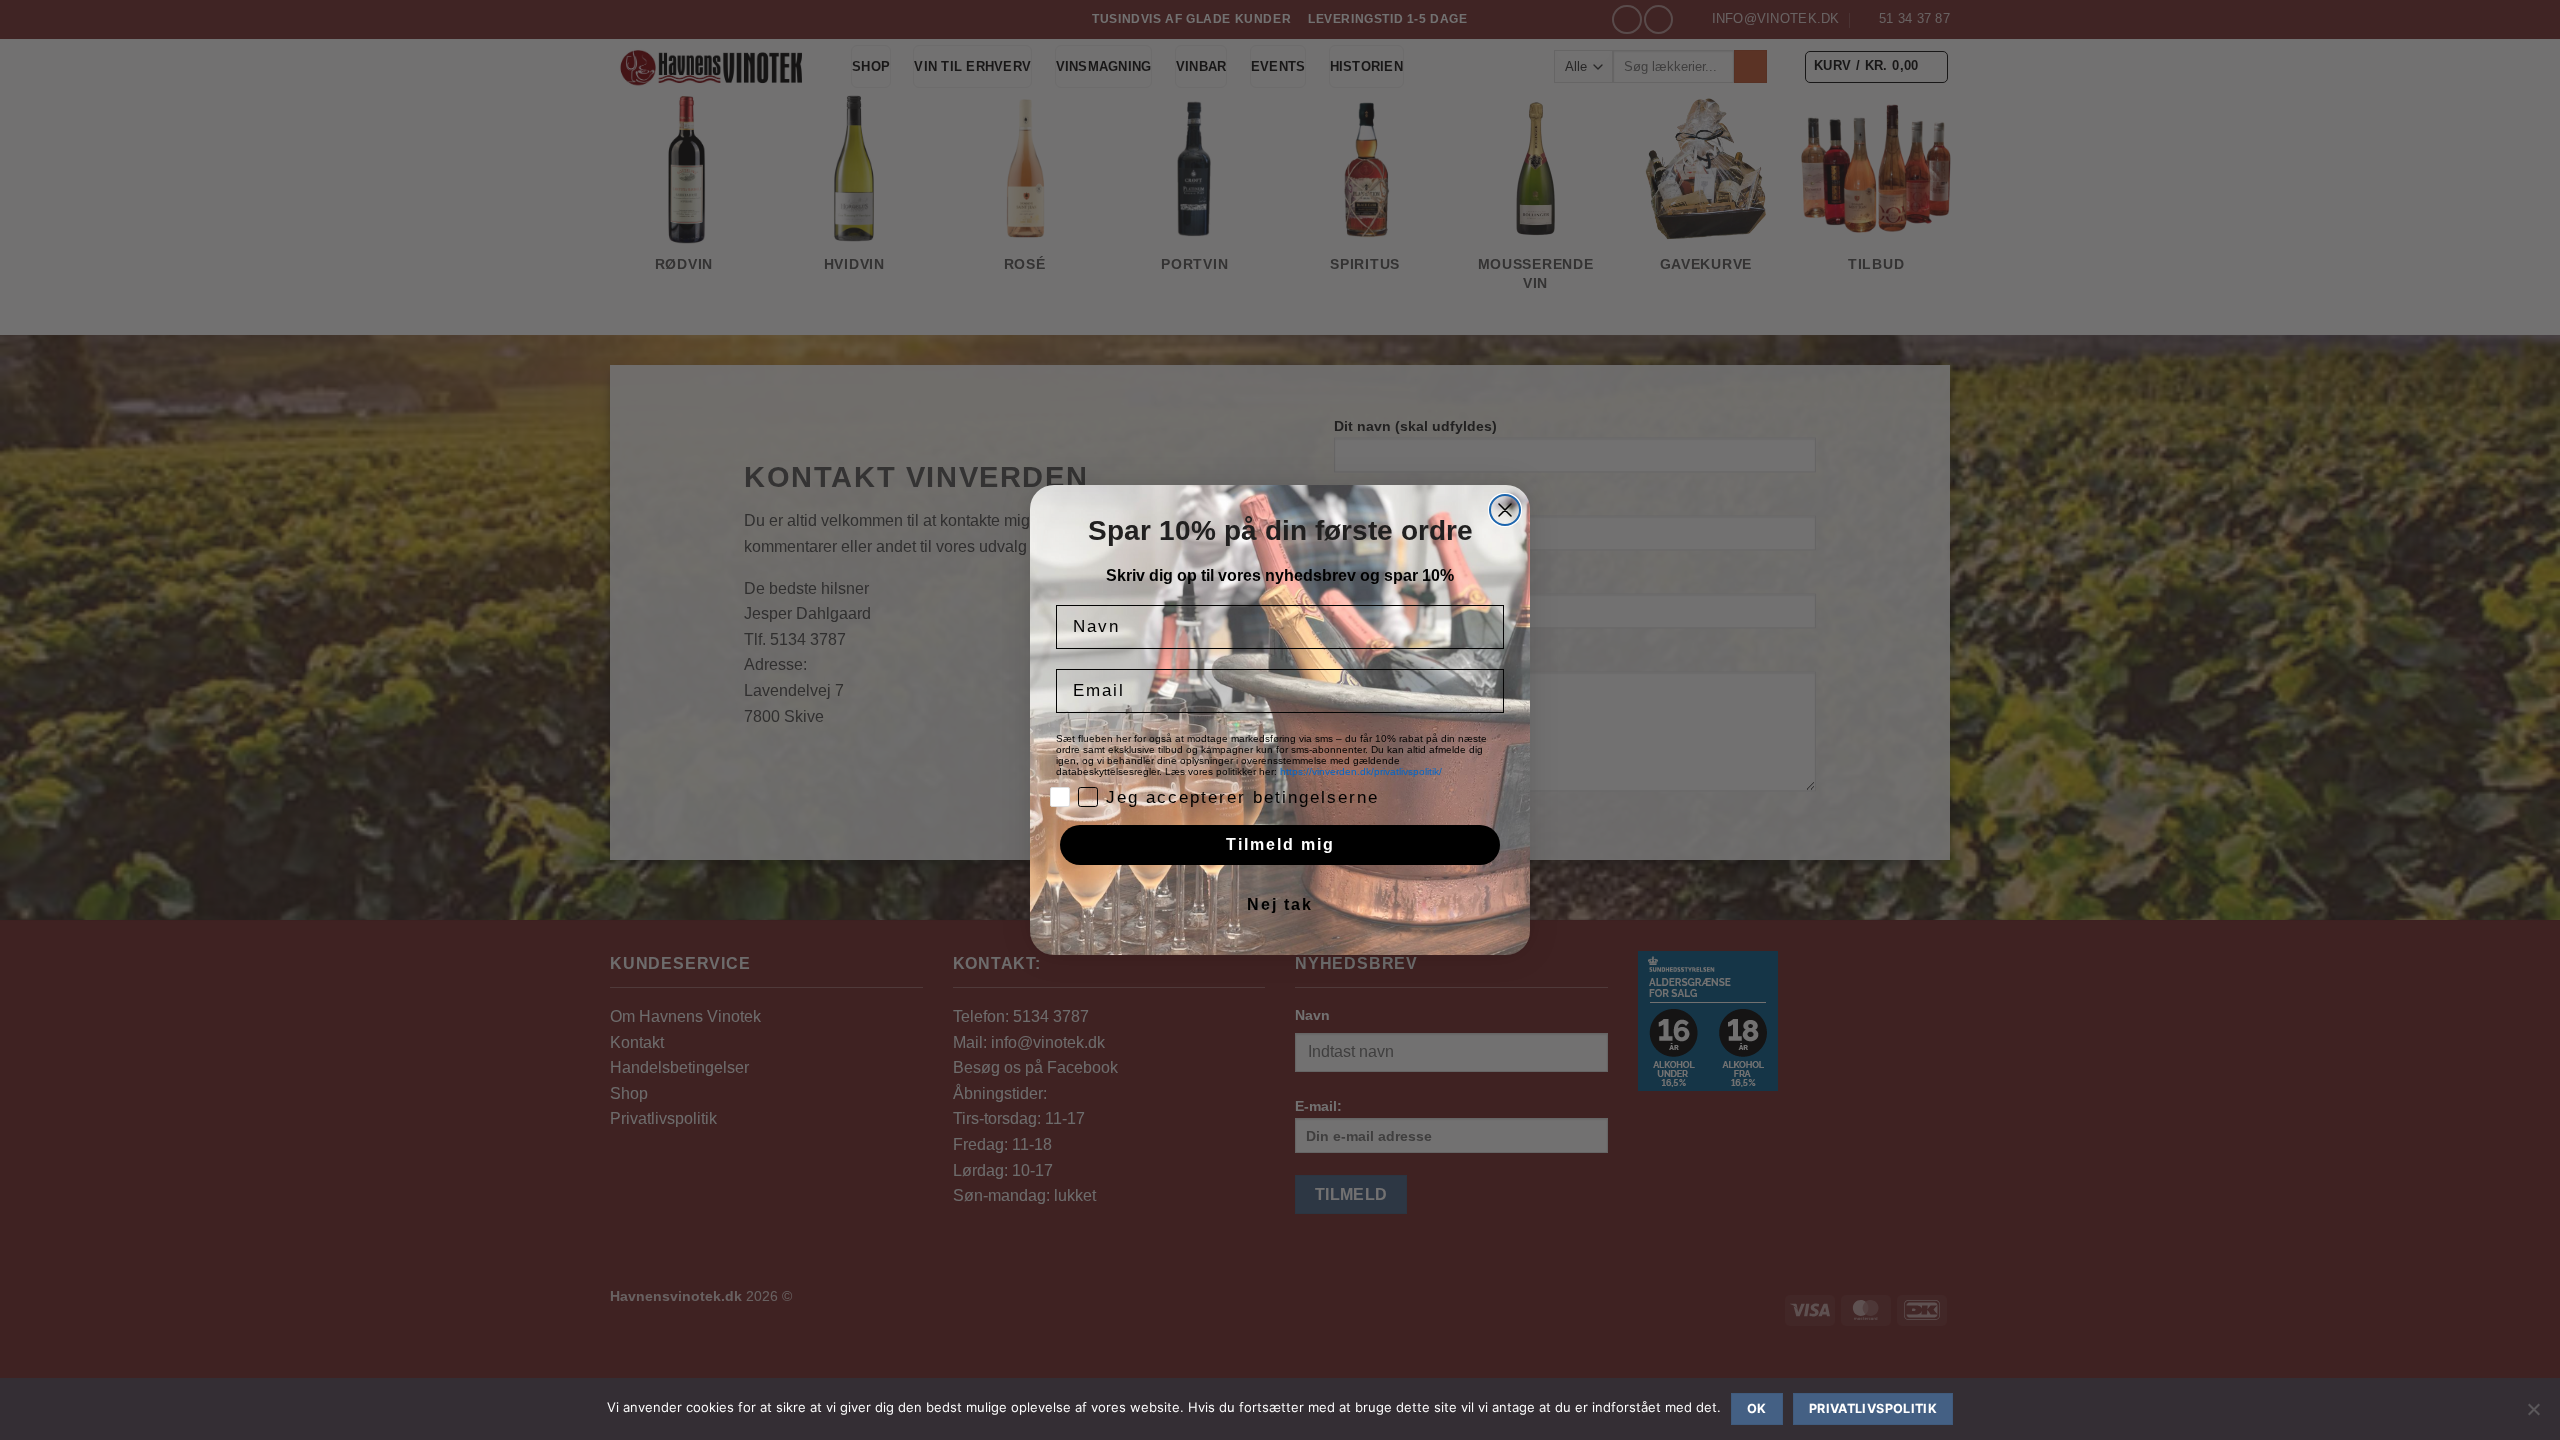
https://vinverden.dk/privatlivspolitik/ (1362, 771)
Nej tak (1280, 904)
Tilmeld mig (1280, 844)
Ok (1757, 1408)
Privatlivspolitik (1873, 1408)
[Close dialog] (1505, 510)
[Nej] (2533, 1415)
